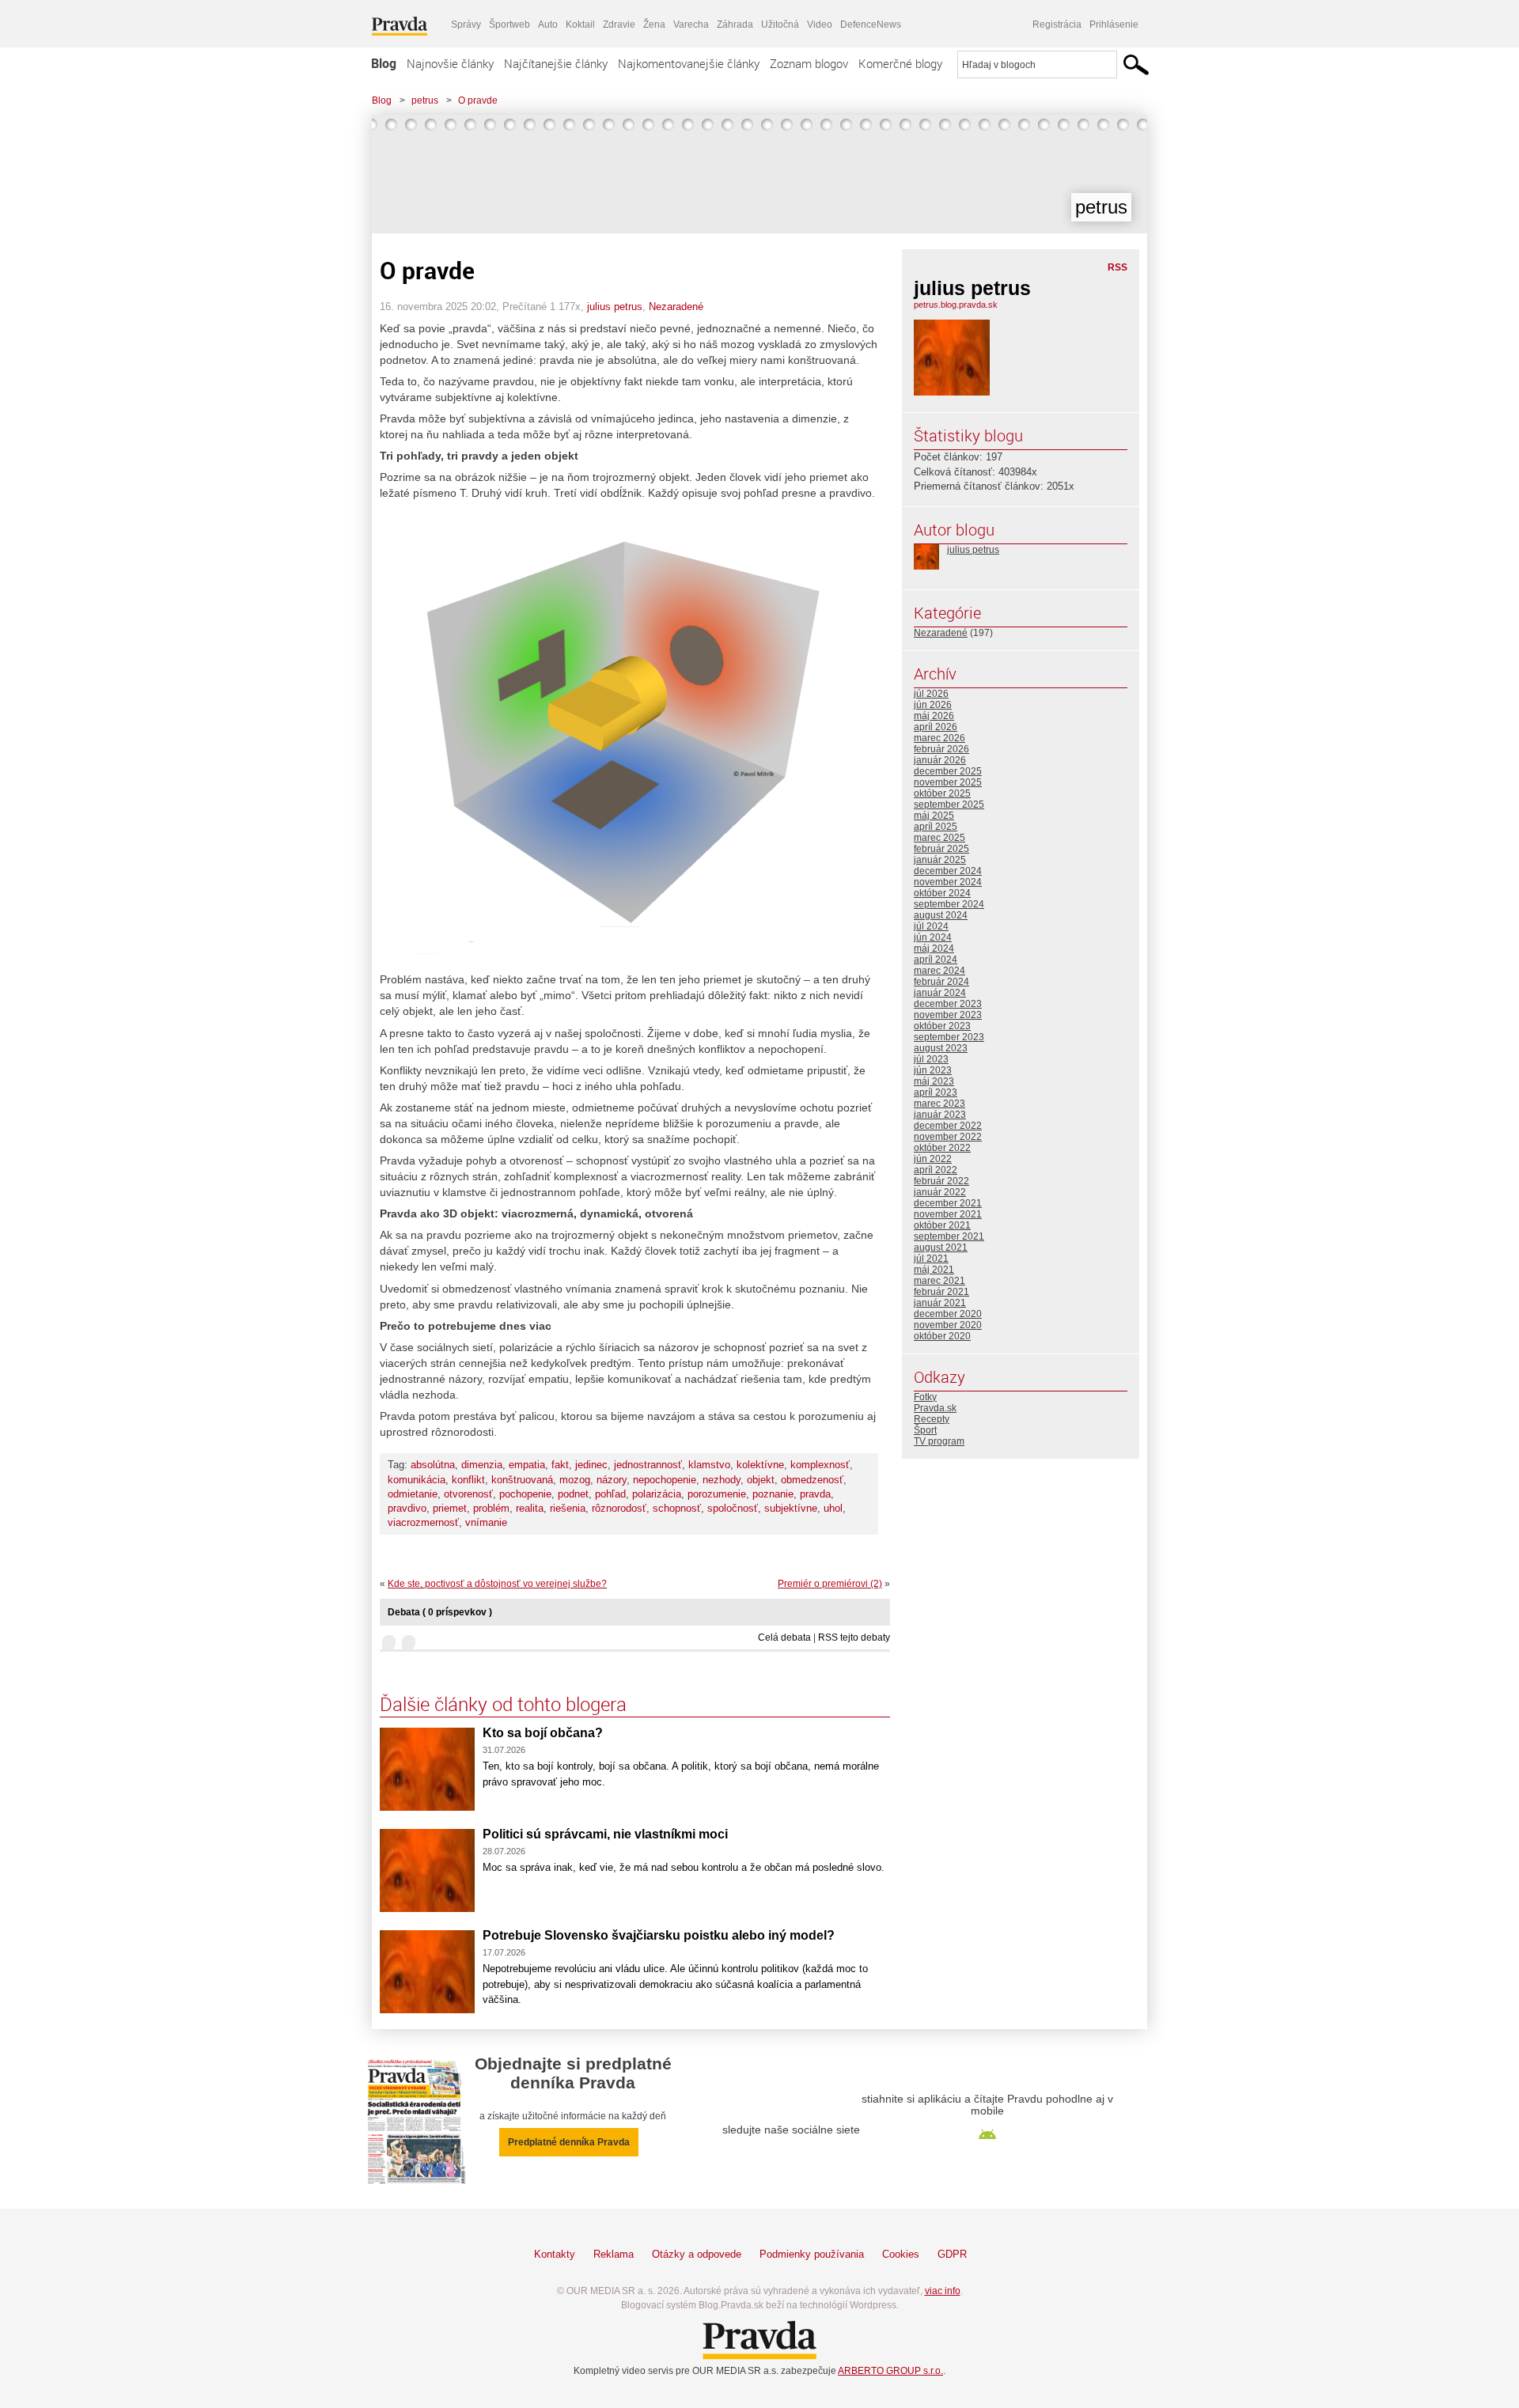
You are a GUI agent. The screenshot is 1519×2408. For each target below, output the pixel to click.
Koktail (580, 25)
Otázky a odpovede (697, 2254)
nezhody (722, 1480)
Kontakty (555, 2254)
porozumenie (717, 1494)
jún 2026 (933, 705)
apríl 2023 (936, 1092)
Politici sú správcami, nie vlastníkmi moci (605, 1834)
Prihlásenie (1114, 25)
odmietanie (413, 1494)
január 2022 (940, 1192)
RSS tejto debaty (854, 1638)
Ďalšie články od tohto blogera (503, 1704)
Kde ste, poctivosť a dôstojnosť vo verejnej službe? (497, 1584)
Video (820, 25)
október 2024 (942, 893)
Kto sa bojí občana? (543, 1733)
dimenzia (482, 1465)
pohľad (610, 1494)
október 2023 (942, 1026)
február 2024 (941, 982)
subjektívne (791, 1508)
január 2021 (940, 1303)
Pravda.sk (935, 1408)
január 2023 (940, 1115)
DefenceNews (871, 25)
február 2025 (941, 849)
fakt (560, 1465)
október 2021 (942, 1225)
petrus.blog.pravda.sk (956, 305)
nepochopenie (665, 1480)
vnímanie (486, 1522)
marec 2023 (939, 1104)
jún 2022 (933, 1159)
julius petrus (615, 307)
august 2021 (941, 1248)
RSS (1117, 267)
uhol (833, 1508)
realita (530, 1508)
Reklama (614, 2254)
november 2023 (948, 1015)
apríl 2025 (936, 827)
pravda (815, 1494)
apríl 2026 (936, 727)
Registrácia (1057, 25)
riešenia (568, 1508)
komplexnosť (820, 1465)
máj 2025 (934, 816)
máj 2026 (934, 716)
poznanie (773, 1494)
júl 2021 (931, 1259)
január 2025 (940, 860)
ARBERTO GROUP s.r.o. (890, 2371)
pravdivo (407, 1508)
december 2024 (948, 871)
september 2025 (949, 805)
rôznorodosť (619, 1508)
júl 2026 (931, 694)
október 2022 (942, 1148)
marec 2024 (939, 971)
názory (612, 1480)
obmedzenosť (812, 1480)
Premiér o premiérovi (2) (830, 1584)
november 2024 (948, 882)
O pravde (478, 100)
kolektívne (760, 1465)
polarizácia (657, 1494)
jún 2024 (933, 937)
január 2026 (940, 760)
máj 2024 (934, 948)
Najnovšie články (450, 63)
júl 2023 (931, 1059)
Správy (466, 25)
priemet (450, 1508)
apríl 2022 (936, 1170)
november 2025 (948, 782)
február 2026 (941, 749)
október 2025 (942, 793)
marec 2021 (939, 1281)
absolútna (433, 1465)
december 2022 (948, 1126)
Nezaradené (676, 307)
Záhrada (735, 25)
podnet (573, 1494)
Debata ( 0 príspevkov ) (440, 1612)
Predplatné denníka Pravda (569, 2142)
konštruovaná (522, 1480)
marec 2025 (939, 838)
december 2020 (948, 1314)
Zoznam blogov (809, 63)
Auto (548, 25)
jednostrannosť (648, 1465)
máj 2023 (934, 1081)
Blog (384, 63)
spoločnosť (733, 1508)
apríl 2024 (936, 960)
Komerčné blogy (900, 63)
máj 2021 (934, 1270)
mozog (575, 1480)
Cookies (901, 2254)
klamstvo (709, 1465)
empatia (527, 1465)
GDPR (952, 2254)
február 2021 (941, 1292)
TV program (939, 1441)
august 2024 (941, 915)
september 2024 (949, 904)
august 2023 (941, 1048)
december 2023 (948, 1004)
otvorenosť (468, 1494)
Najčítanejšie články (556, 63)
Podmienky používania (812, 2254)
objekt (761, 1480)
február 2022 (941, 1181)
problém (491, 1508)
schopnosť (677, 1508)
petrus (425, 100)
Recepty (932, 1419)
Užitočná (780, 25)
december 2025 (948, 771)
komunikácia (417, 1480)
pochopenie (525, 1494)
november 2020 (948, 1325)
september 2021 (949, 1236)
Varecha (691, 25)
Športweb (509, 25)
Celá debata (784, 1638)
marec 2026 (939, 738)
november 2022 (948, 1137)
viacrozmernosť (423, 1522)
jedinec (591, 1465)
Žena (654, 25)
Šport (925, 1430)
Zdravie (619, 25)
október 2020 (942, 1336)
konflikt (468, 1480)
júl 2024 (931, 926)
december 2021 (948, 1203)
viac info (943, 2291)
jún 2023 (933, 1070)
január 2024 (940, 993)
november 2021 (948, 1214)
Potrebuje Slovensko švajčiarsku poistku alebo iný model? (659, 1935)
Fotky (925, 1397)
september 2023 (949, 1037)
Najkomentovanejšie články (689, 63)
